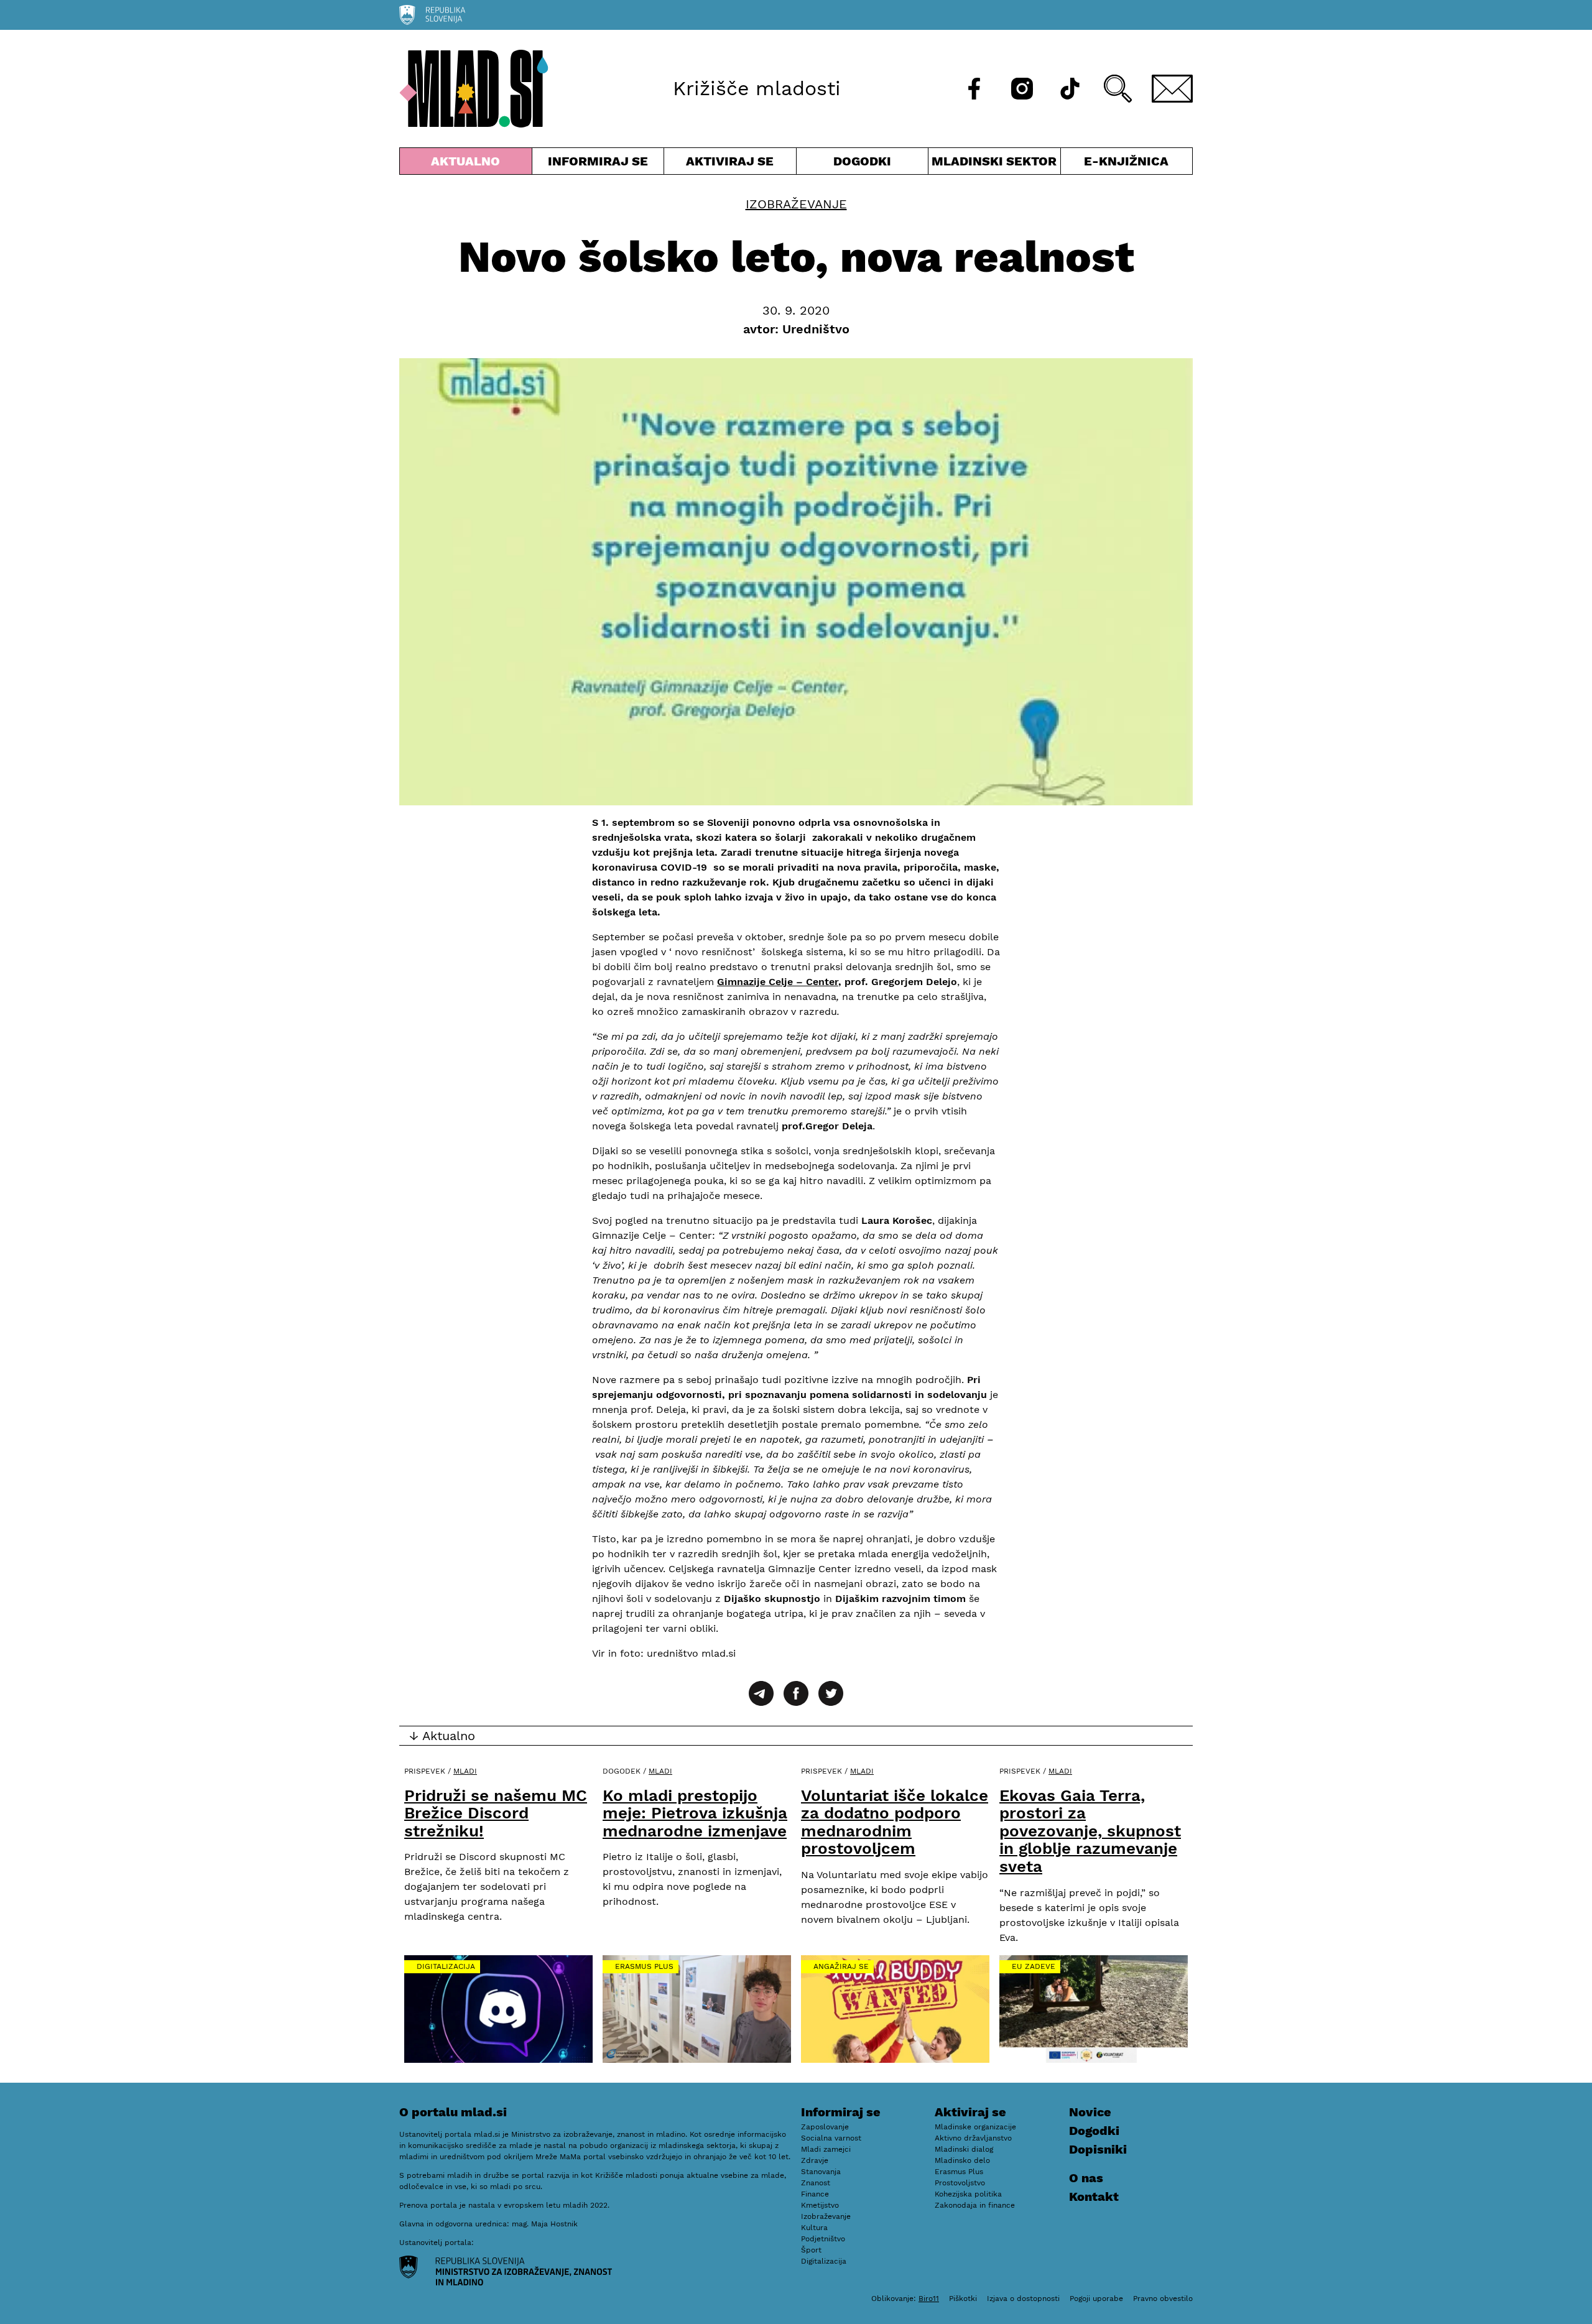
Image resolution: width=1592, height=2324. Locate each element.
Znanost (816, 2183)
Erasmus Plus (644, 1966)
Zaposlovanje (825, 2127)
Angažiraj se (841, 1966)
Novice (1090, 2112)
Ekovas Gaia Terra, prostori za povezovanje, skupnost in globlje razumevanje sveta (1090, 1831)
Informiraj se (598, 164)
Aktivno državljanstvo (973, 2138)
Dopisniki (1098, 2149)
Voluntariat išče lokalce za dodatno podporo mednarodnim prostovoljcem (895, 1822)
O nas (1086, 2178)
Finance (815, 2194)
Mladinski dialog (964, 2149)
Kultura (814, 2228)
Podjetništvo (823, 2239)
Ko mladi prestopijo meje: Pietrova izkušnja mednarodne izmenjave (695, 1813)
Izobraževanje (796, 204)
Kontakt (1094, 2197)
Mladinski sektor (994, 164)
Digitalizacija (446, 1966)
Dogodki (862, 161)
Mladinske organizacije (975, 2127)
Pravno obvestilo (1163, 2299)
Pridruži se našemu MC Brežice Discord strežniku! (496, 1813)
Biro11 (929, 2299)
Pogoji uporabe (1096, 2299)
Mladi (465, 1771)
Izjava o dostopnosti (1023, 2299)
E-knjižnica (1126, 161)
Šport (811, 2250)
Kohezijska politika (968, 2194)
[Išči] (1118, 89)
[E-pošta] (1172, 89)
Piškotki (963, 2299)
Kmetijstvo (820, 2205)
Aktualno (468, 164)
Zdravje (815, 2160)
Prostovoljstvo (960, 2183)
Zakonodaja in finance (975, 2205)
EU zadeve (1034, 1966)
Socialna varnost (831, 2138)
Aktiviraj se (730, 164)
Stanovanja (821, 2172)
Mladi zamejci (826, 2149)
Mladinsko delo (962, 2160)
